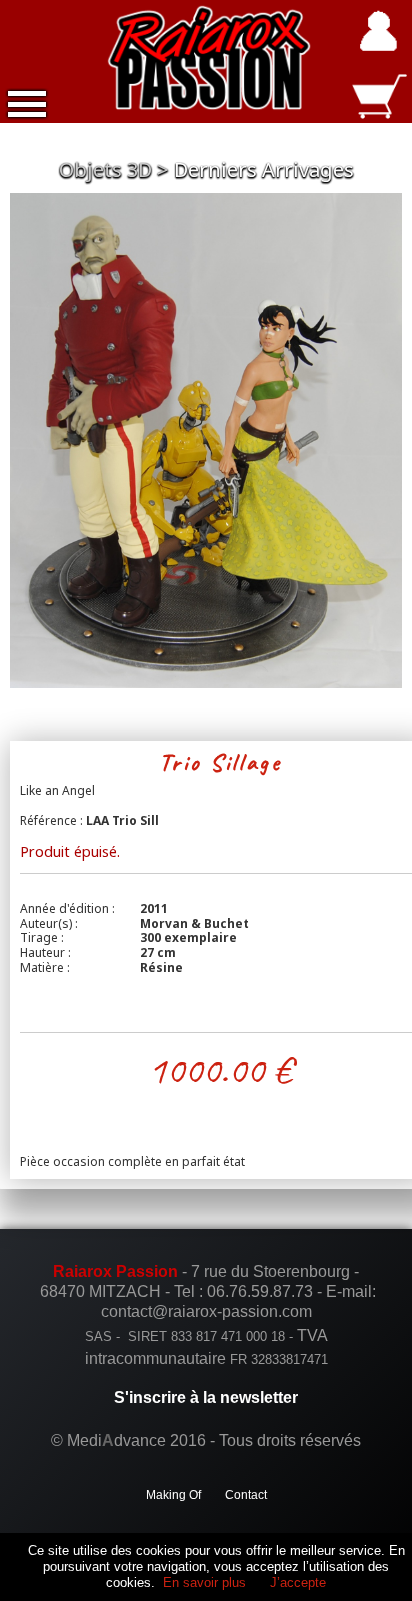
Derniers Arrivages (264, 169)
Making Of (173, 1495)
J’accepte (298, 1582)
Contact (246, 1495)
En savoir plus (204, 1582)
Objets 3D (105, 169)
